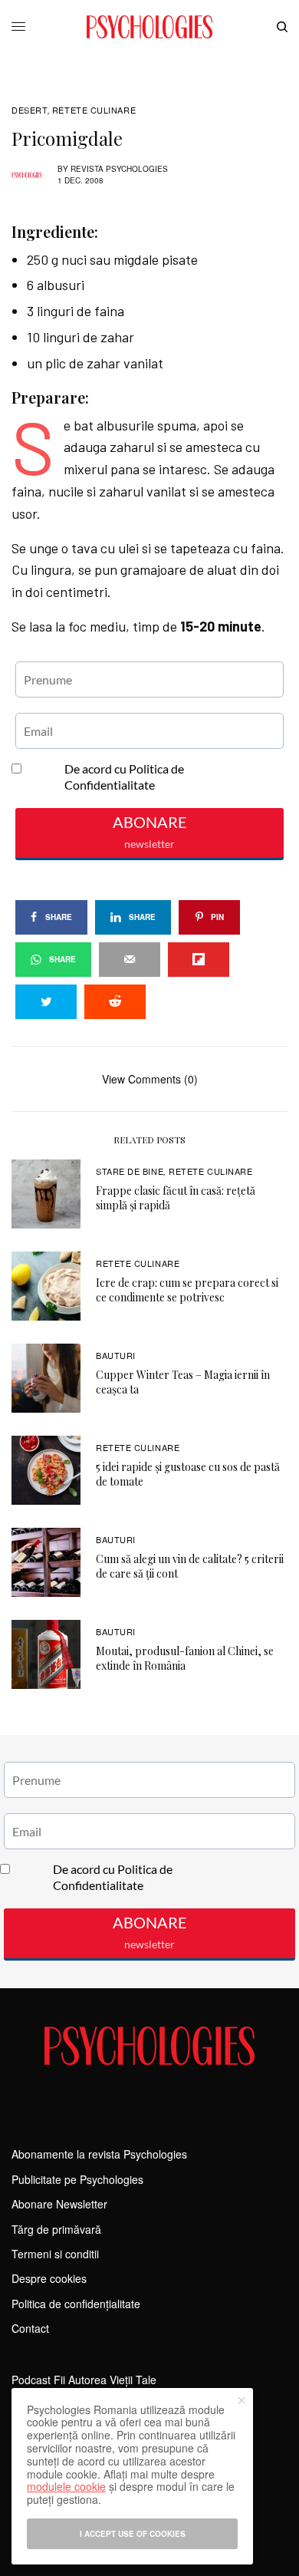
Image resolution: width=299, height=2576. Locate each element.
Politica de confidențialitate (76, 2304)
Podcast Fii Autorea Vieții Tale (84, 2380)
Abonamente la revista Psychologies (99, 2154)
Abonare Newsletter (59, 2204)
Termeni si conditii (55, 2254)
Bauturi (116, 1355)
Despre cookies (49, 2278)
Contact (30, 2328)
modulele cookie (66, 2486)
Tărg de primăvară (56, 2229)
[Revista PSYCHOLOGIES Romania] (149, 27)
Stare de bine (130, 1171)
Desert (30, 110)
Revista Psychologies (119, 169)
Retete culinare (94, 110)
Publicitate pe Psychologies (77, 2179)
